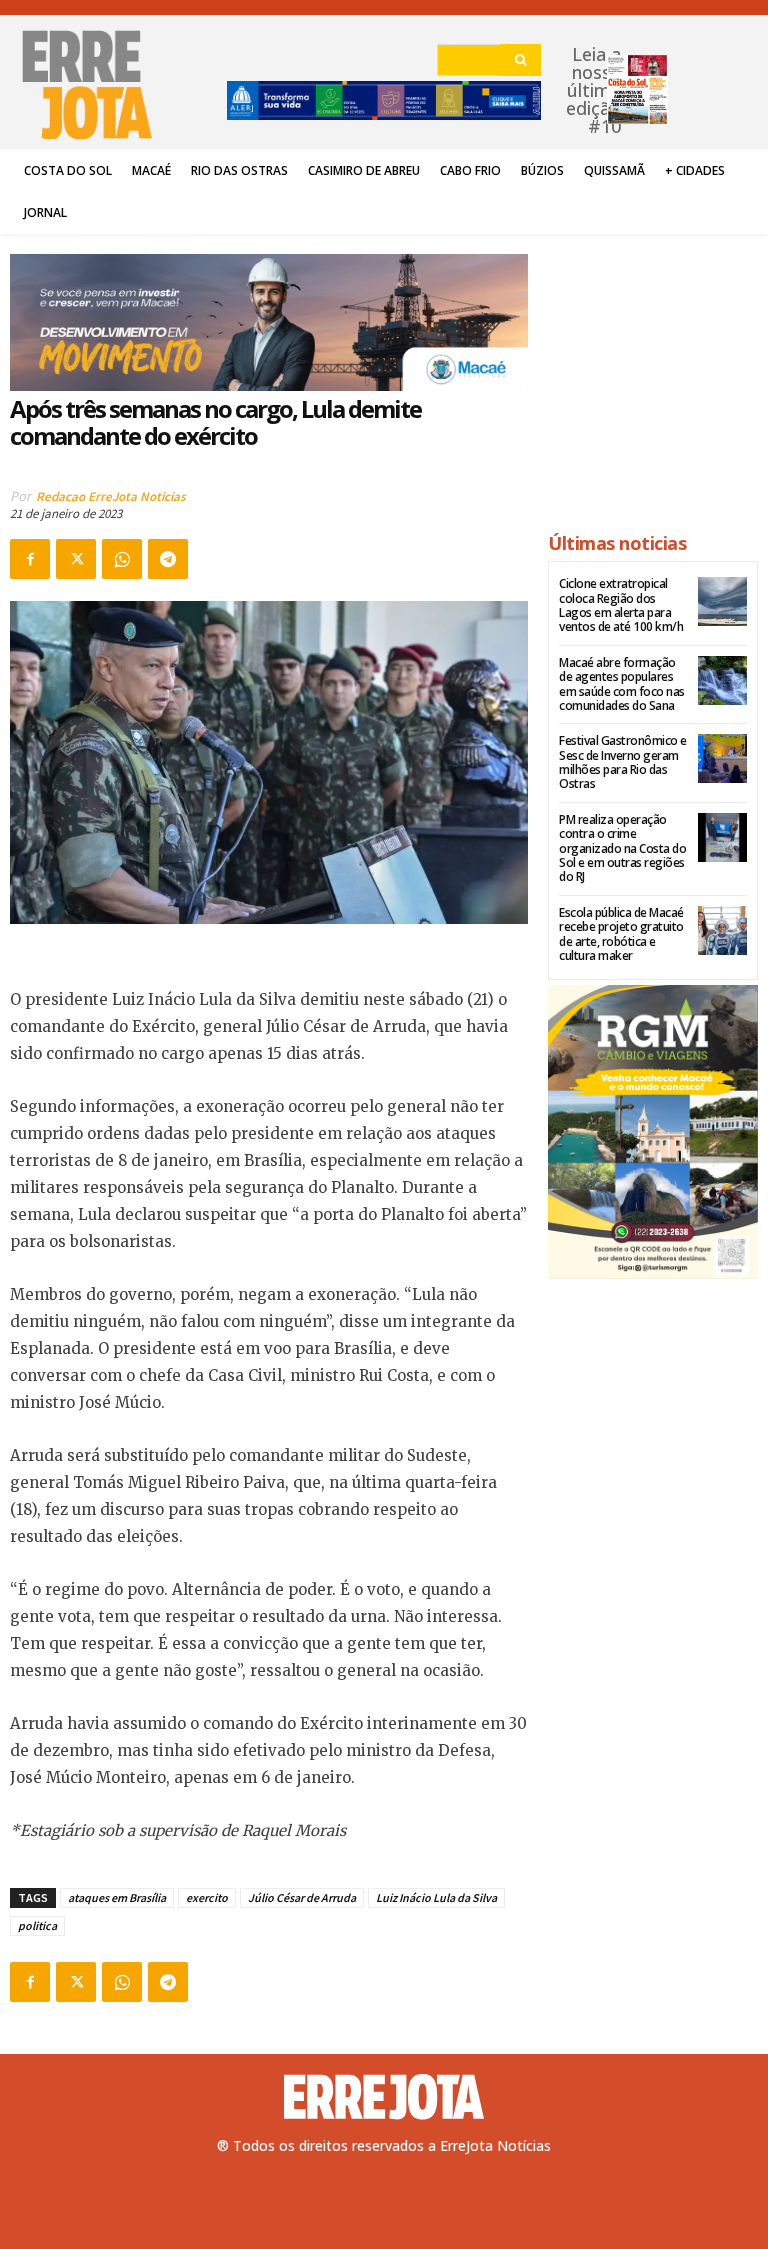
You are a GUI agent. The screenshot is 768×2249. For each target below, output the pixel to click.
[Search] (520, 60)
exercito (207, 1897)
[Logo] (384, 2097)
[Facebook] (30, 559)
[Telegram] (168, 559)
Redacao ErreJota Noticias (111, 496)
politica (37, 1925)
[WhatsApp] (122, 559)
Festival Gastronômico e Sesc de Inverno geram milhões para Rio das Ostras (623, 762)
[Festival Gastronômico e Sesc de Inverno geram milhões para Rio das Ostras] (722, 758)
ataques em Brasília (117, 1897)
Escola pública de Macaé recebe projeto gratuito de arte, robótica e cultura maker (621, 934)
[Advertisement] (653, 374)
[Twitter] (76, 559)
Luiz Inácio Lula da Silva (436, 1897)
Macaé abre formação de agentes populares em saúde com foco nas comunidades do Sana (622, 684)
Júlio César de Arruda (302, 1897)
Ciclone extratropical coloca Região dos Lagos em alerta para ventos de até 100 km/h (621, 605)
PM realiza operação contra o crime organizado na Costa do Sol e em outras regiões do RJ (622, 848)
